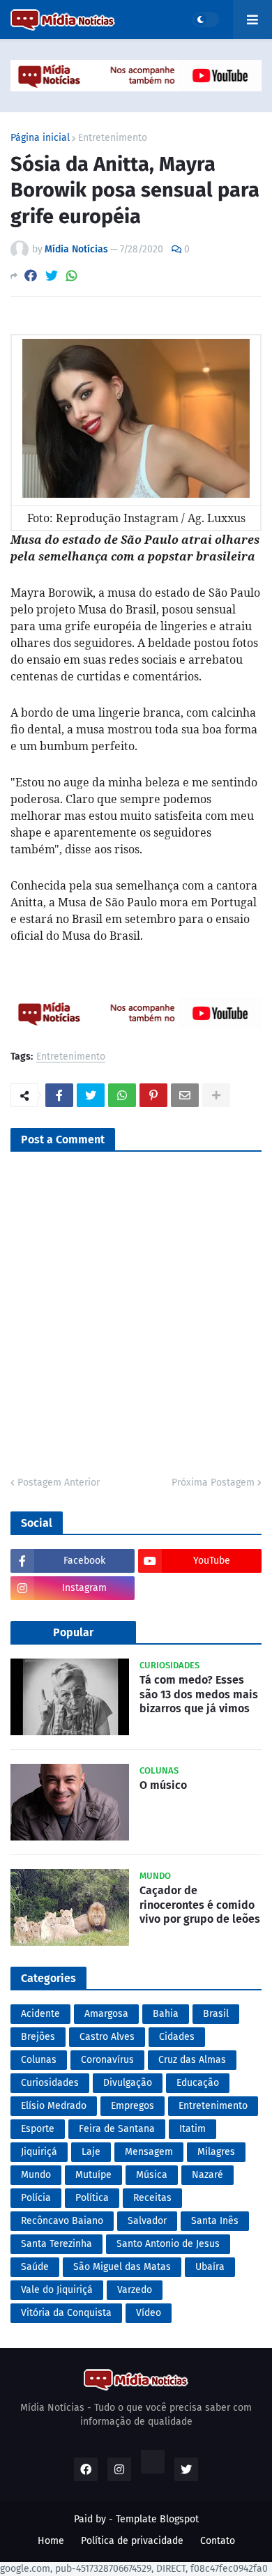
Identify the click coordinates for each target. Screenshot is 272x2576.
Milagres (216, 2152)
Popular (73, 1632)
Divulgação (128, 2083)
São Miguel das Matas (122, 2267)
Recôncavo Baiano (62, 2221)
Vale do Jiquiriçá (57, 2290)
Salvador (147, 2221)
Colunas (39, 2060)
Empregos (133, 2106)
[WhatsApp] (72, 276)
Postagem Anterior (59, 1483)
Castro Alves (107, 2037)
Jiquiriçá (39, 2152)
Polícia (36, 2198)
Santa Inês (215, 2221)
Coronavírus (107, 2060)
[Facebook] (31, 276)
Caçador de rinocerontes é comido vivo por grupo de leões (200, 1905)
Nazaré (207, 2175)
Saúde (35, 2267)
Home (51, 2541)
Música (152, 2175)
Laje (91, 2152)
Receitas (152, 2198)
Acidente (40, 2014)
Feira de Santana (117, 2129)
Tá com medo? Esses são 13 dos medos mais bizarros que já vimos (199, 1694)
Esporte (38, 2129)
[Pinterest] (153, 1095)
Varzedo (135, 2290)
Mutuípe (93, 2175)
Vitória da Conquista (66, 2313)
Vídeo (149, 2313)
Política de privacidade (132, 2541)
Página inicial (40, 138)
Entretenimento (113, 138)
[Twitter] (52, 276)
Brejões (38, 2037)
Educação (198, 2083)
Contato (218, 2541)
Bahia (166, 2014)
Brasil (216, 2014)
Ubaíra (210, 2267)
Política (92, 2198)
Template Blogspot (157, 2519)
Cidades (177, 2037)
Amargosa (106, 2014)
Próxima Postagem (213, 1483)
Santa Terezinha (56, 2244)
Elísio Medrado (54, 2106)
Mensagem (149, 2152)
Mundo (36, 2175)
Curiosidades (50, 2083)
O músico (163, 1785)
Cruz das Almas (192, 2060)
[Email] (185, 1095)
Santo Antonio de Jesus (168, 2244)
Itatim (192, 2129)
